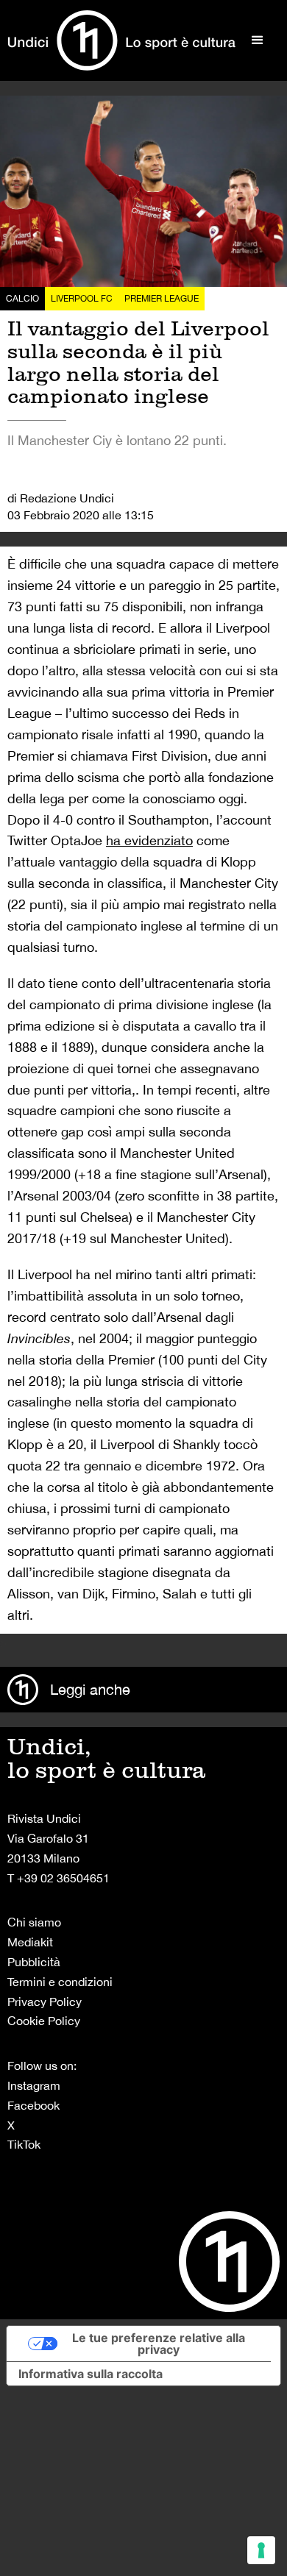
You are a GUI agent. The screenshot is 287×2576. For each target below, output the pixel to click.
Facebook (33, 2105)
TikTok (24, 2144)
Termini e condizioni (60, 1982)
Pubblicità (34, 1962)
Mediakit (30, 1942)
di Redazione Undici (61, 498)
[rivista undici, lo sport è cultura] (121, 40)
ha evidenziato (149, 840)
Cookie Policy (44, 2021)
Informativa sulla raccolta (91, 2374)
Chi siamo (34, 1922)
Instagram (34, 2085)
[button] (258, 40)
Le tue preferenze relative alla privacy (159, 2344)
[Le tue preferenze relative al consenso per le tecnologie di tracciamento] (261, 2550)
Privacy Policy (45, 2002)
